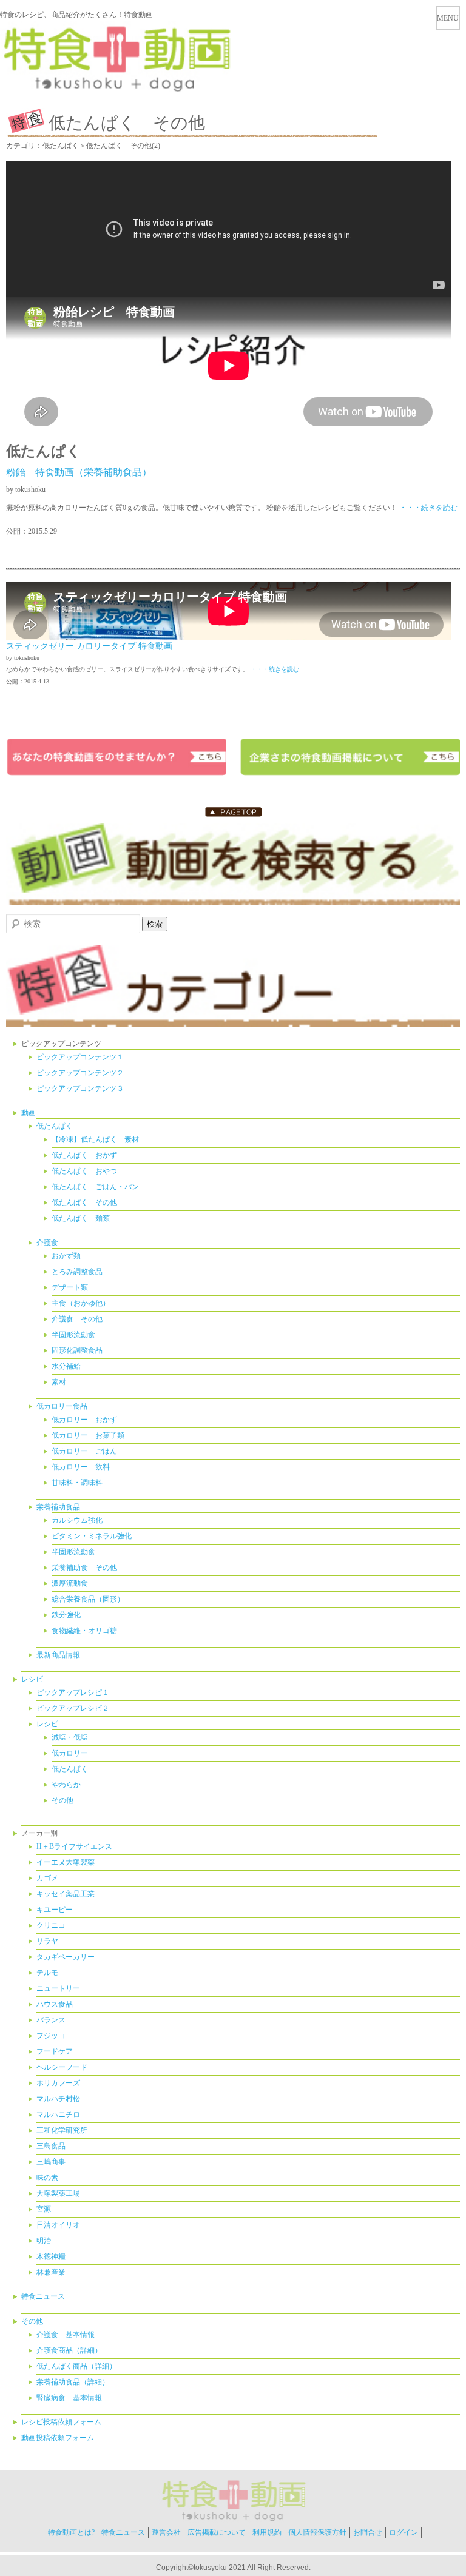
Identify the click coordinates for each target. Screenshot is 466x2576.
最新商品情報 (58, 1655)
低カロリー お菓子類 (88, 1435)
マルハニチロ (58, 2115)
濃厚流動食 (70, 1583)
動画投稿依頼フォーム (58, 2438)
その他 (62, 1800)
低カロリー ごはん (84, 1451)
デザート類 (70, 1287)
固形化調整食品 (77, 1350)
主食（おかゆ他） (81, 1303)
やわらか (66, 1785)
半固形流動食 (73, 1335)
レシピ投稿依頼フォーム (61, 2422)
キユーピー (55, 1910)
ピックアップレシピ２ (73, 1708)
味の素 (47, 2178)
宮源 (44, 2209)
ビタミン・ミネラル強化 (92, 1536)
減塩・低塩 (70, 1737)
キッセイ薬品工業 (66, 1894)
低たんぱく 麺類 (81, 1218)
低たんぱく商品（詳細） (76, 2366)
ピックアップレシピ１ (73, 1692)
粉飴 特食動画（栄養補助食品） (79, 472)
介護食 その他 (77, 1319)
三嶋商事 (51, 2162)
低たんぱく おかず (84, 1155)
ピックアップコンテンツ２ (80, 1073)
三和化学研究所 (62, 2130)
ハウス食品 (55, 2004)
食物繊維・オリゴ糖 (84, 1631)
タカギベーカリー (66, 1957)
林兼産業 (51, 2272)
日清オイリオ (58, 2225)
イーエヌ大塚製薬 (66, 1862)
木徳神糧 (51, 2256)
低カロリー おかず (84, 1420)
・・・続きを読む (427, 508)
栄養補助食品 (58, 1507)
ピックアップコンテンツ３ (80, 1088)
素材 (59, 1382)
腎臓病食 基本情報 (69, 2398)
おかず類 (66, 1256)
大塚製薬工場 (58, 2193)
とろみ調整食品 (77, 1272)
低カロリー (70, 1753)
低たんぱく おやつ (84, 1171)
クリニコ (51, 1925)
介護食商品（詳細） (69, 2350)
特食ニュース (43, 2296)
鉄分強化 (66, 1615)
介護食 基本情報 (66, 2335)
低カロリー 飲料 (81, 1467)
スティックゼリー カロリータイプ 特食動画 (89, 646)
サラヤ (47, 1941)
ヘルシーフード (62, 2067)
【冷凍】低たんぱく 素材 (95, 1139)
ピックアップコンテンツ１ (80, 1057)
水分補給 (66, 1366)
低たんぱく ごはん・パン (95, 1187)
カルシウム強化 (77, 1520)
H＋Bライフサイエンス (74, 1846)
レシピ (32, 1679)
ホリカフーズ (58, 2083)
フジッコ (51, 2036)
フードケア (55, 2051)
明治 (44, 2241)
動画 (29, 1113)
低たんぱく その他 (84, 1202)
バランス (51, 2020)
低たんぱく (55, 1126)
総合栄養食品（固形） (88, 1599)
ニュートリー (58, 1988)
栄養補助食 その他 (84, 1568)
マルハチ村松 (58, 2099)
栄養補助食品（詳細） (73, 2382)
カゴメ (47, 1878)
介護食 (47, 1243)
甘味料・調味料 (77, 1483)
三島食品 (51, 2146)
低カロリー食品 (62, 1406)
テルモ (47, 1973)
